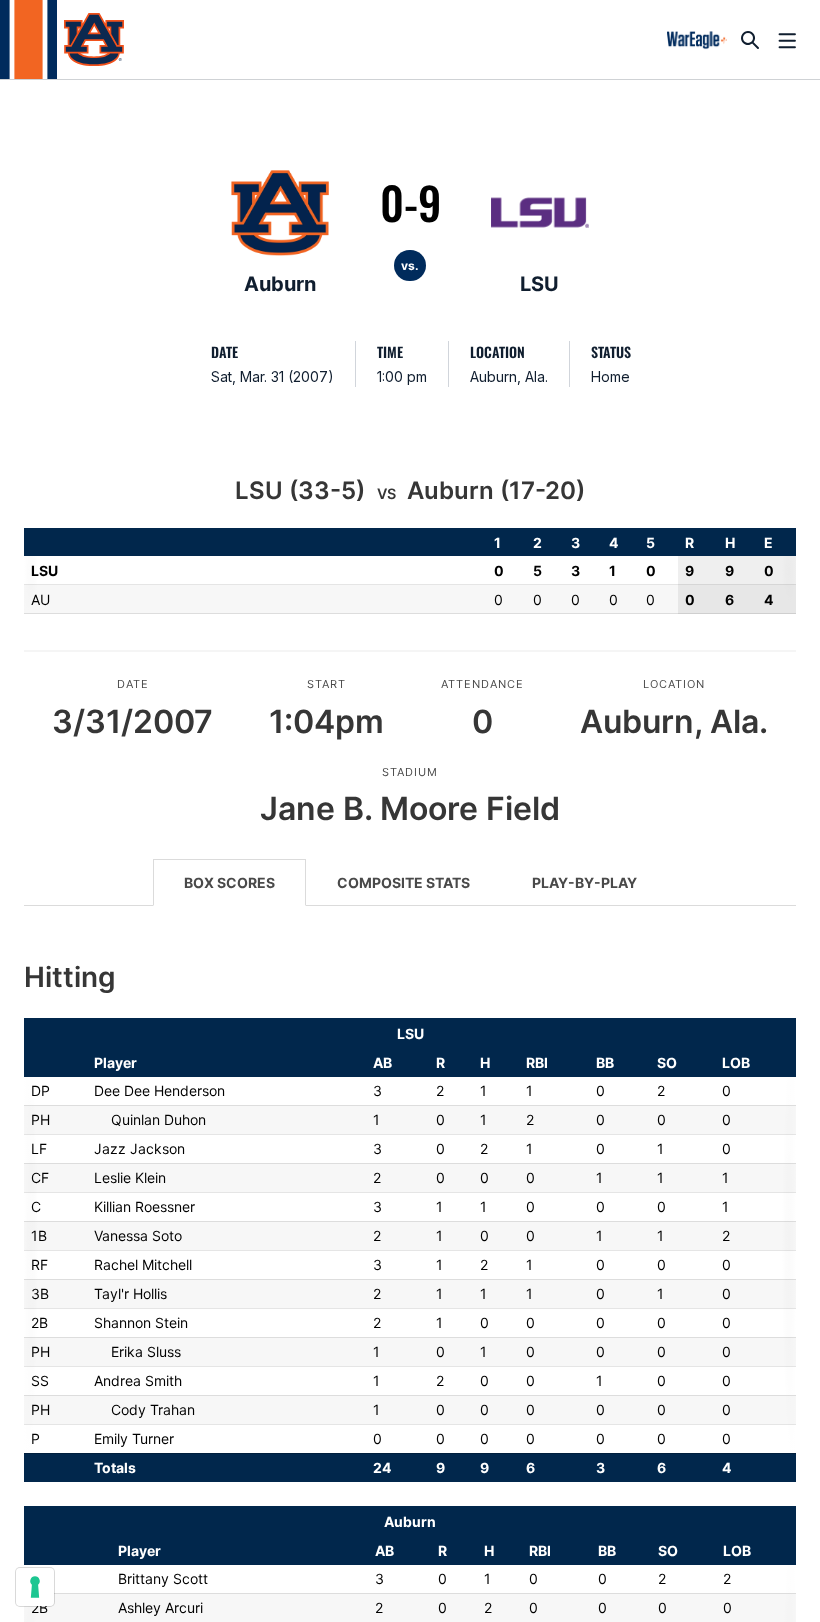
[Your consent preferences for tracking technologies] (35, 1587)
